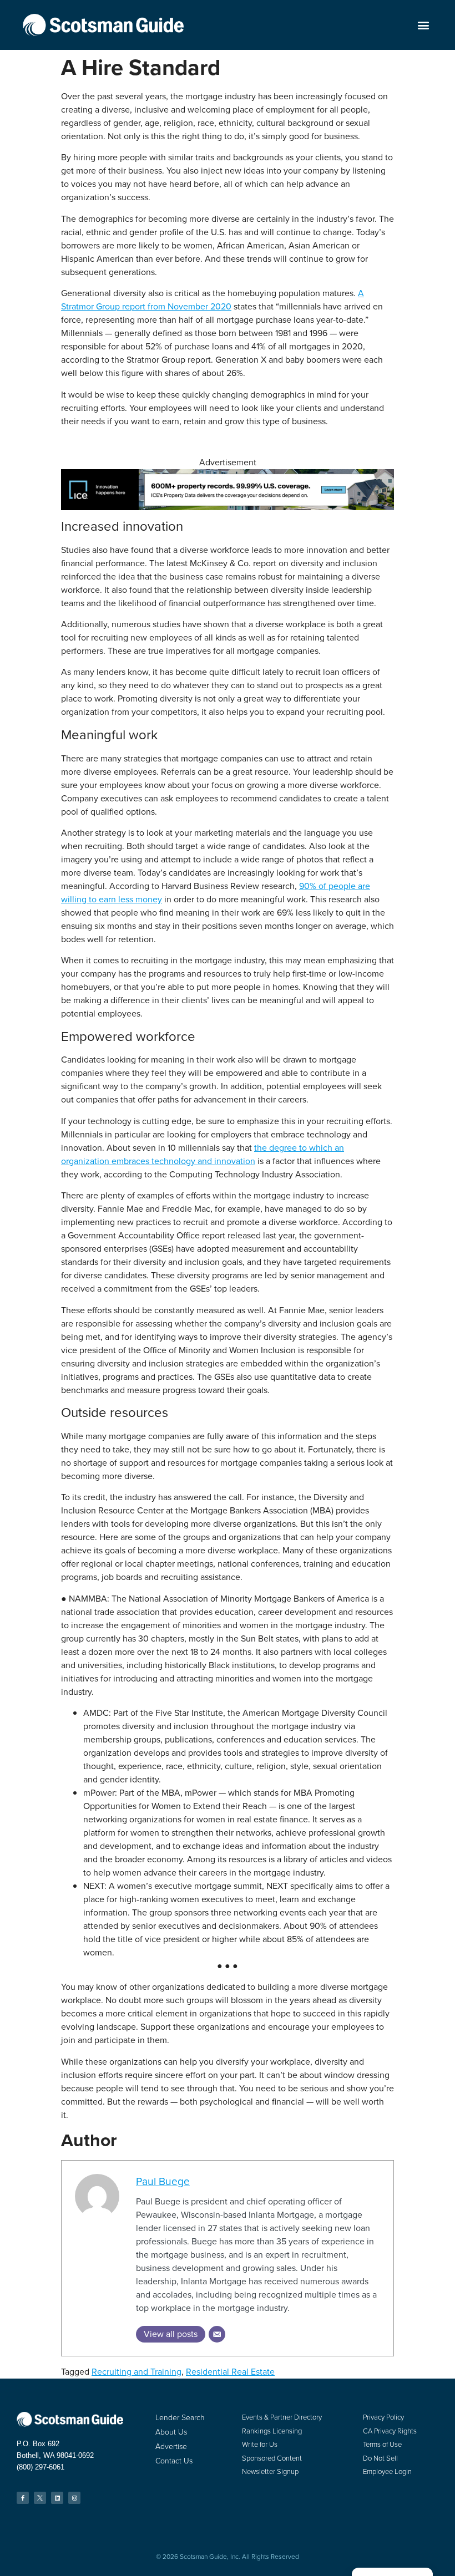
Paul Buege (163, 2181)
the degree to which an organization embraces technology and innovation (203, 1154)
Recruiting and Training (136, 2372)
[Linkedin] (57, 2498)
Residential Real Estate (230, 2372)
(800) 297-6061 (41, 2467)
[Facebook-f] (23, 2498)
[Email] (217, 2334)
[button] (423, 25)
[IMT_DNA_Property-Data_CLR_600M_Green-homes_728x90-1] (228, 507)
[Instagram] (74, 2498)
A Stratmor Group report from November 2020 (213, 300)
